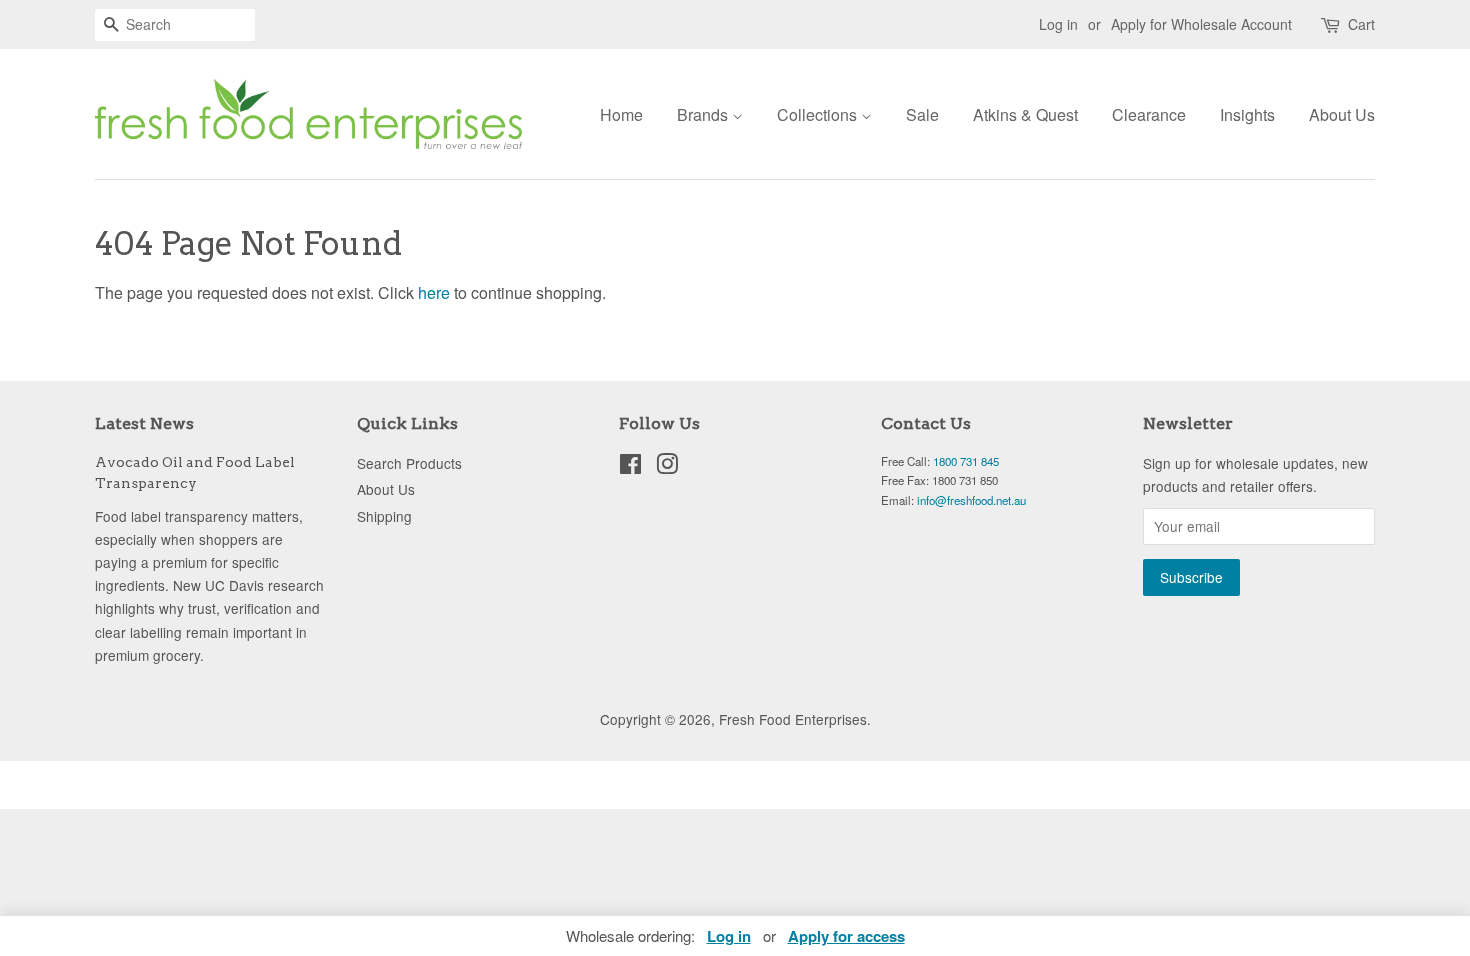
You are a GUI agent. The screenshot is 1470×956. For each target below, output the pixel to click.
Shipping (384, 516)
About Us (1342, 114)
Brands (704, 114)
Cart (1361, 24)
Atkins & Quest (1025, 114)
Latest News (144, 423)
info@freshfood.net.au (971, 500)
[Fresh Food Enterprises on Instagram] (667, 467)
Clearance (1149, 114)
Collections (819, 114)
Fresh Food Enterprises (793, 719)
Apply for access (846, 936)
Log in (1058, 24)
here (434, 292)
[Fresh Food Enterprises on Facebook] (630, 467)
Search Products (409, 463)
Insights (1247, 114)
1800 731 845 (966, 461)
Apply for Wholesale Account (1201, 24)
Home (621, 114)
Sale (922, 114)
